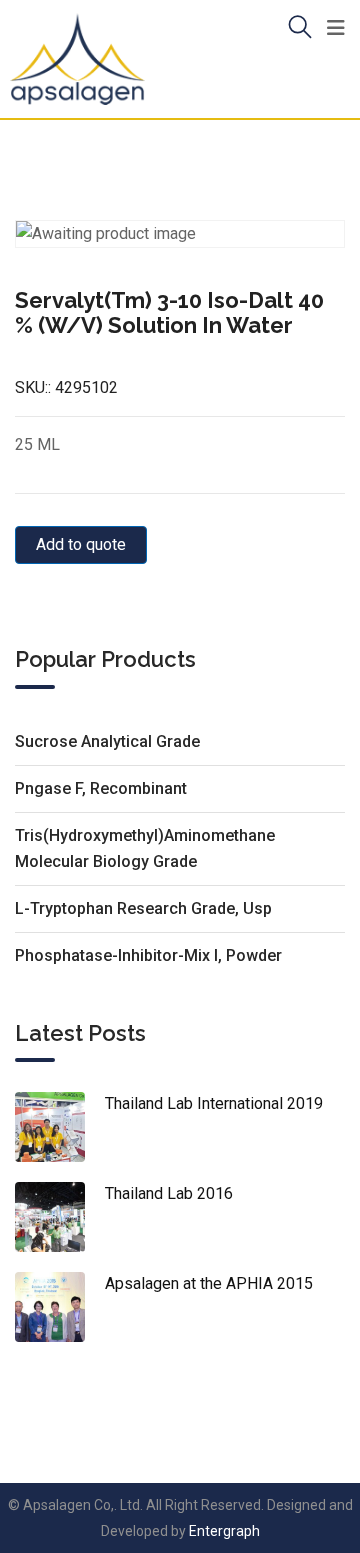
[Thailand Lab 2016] (60, 1217)
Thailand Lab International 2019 (214, 1103)
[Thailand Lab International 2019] (60, 1127)
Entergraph (224, 1531)
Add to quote (81, 544)
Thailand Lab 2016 (169, 1193)
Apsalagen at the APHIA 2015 (209, 1283)
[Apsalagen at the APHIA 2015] (60, 1307)
